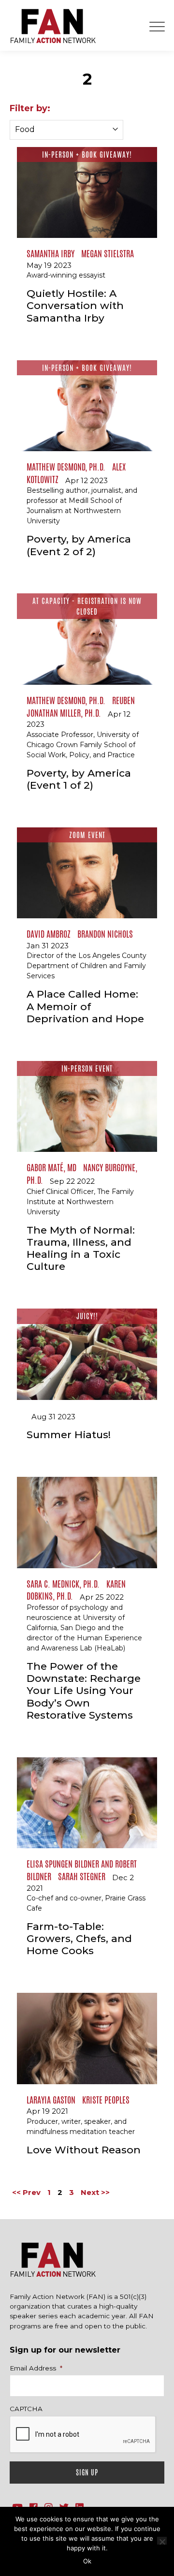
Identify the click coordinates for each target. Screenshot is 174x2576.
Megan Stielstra (108, 253)
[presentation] (83, 2435)
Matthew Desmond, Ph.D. (66, 467)
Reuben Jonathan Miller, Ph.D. (81, 707)
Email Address (36, 2368)
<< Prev (26, 2192)
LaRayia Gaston (51, 2100)
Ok (87, 2561)
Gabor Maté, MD (51, 1167)
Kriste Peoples (106, 2100)
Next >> (95, 2192)
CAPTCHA (26, 2409)
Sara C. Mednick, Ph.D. (63, 1584)
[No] (162, 2541)
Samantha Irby (51, 253)
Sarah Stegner (82, 1876)
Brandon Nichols (105, 934)
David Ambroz (49, 934)
